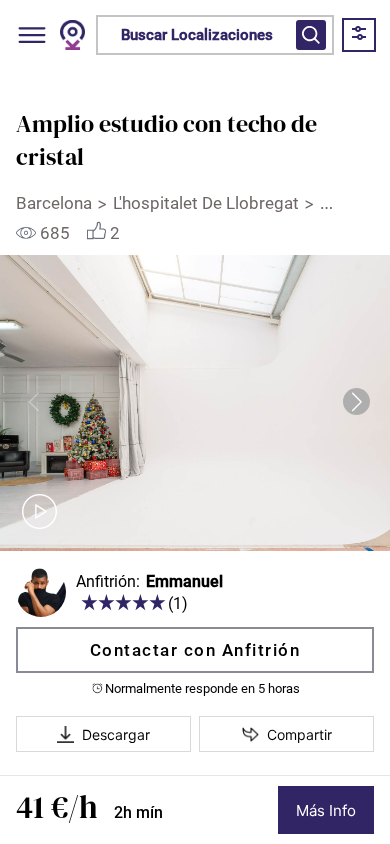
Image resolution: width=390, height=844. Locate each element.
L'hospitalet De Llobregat (206, 203)
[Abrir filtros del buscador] (311, 35)
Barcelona (54, 203)
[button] (356, 401)
